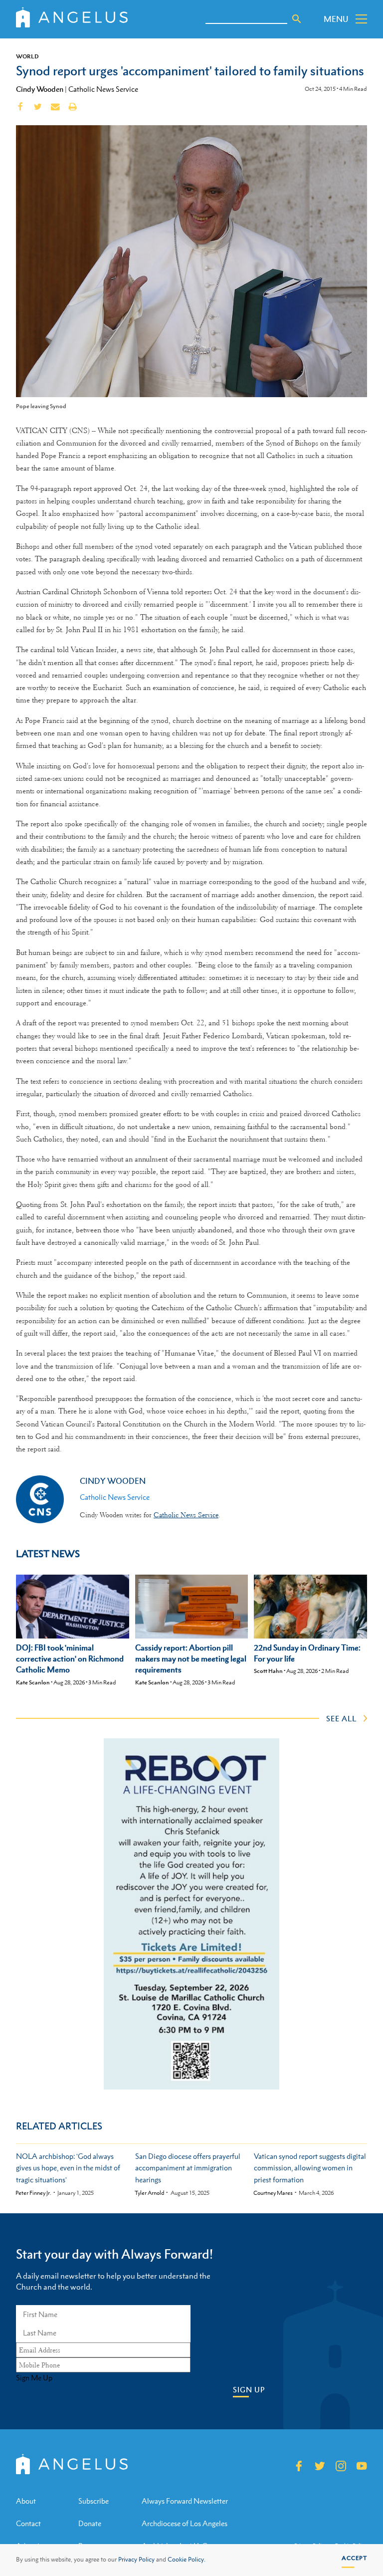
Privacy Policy (136, 2560)
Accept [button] (354, 2558)
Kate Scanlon (33, 1682)
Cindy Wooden (40, 89)
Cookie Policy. (187, 2560)
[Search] (297, 19)
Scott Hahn (268, 1671)
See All (341, 1718)
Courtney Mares (273, 2193)
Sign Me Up (34, 2378)
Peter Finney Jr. (33, 2193)
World (27, 56)
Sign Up (249, 2390)
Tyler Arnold (150, 2193)
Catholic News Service (103, 89)
